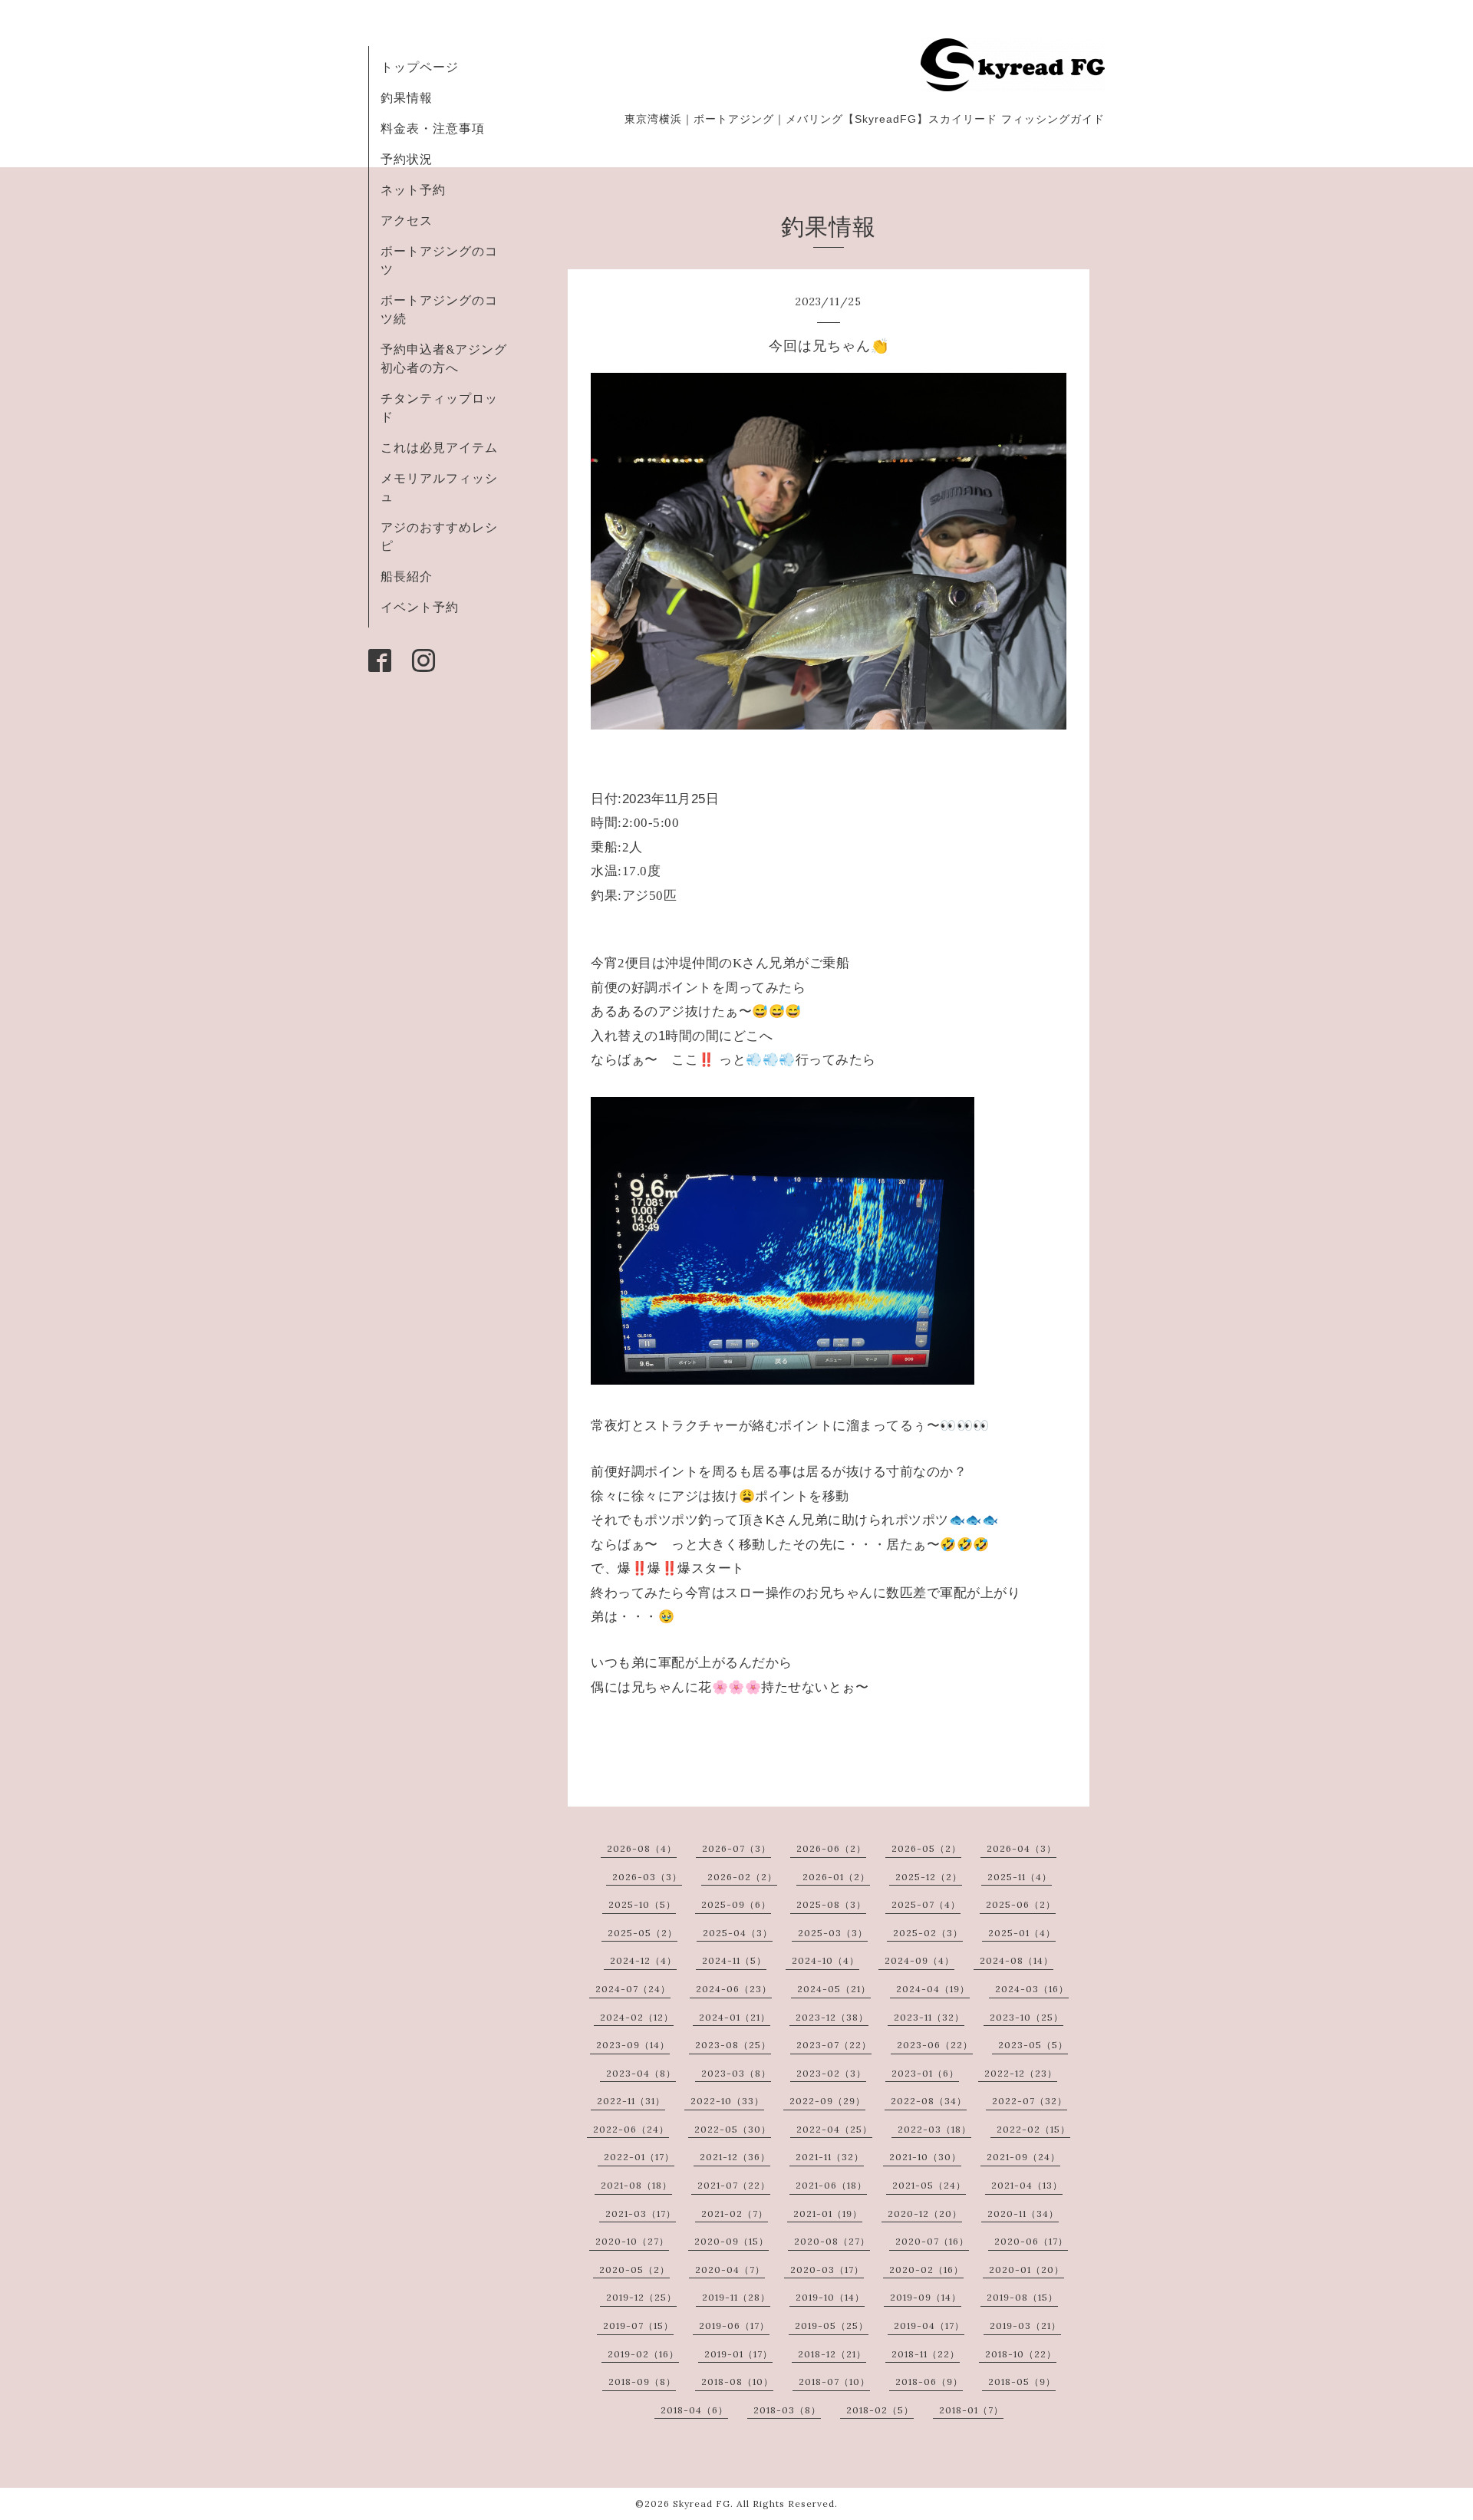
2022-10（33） (727, 2101)
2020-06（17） (1031, 2241)
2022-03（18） (934, 2129)
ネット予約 (413, 189)
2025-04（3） (738, 1933)
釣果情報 (407, 97)
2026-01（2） (836, 1877)
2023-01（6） (925, 2073)
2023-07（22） (834, 2045)
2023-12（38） (832, 2017)
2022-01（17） (639, 2157)
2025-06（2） (1021, 1904)
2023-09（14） (633, 2045)
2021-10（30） (925, 2157)
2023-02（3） (831, 2073)
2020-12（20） (925, 2214)
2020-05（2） (634, 2270)
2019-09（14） (926, 2297)
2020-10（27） (632, 2241)
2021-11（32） (830, 2157)
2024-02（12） (637, 2017)
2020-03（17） (827, 2270)
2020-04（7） (730, 2270)
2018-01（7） (971, 2410)
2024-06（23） (734, 1989)
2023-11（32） (929, 2017)
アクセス (407, 220)
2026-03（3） (647, 1877)
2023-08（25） (733, 2045)
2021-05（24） (929, 2185)
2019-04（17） (929, 2326)
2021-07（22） (734, 2185)
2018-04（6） (694, 2410)
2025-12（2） (929, 1877)
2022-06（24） (631, 2129)
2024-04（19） (933, 1989)
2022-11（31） (631, 2101)
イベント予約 (420, 607)
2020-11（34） (1023, 2214)
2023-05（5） (1033, 2045)
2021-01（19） (828, 2214)
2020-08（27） (832, 2241)
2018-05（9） (1022, 2382)
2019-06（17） (734, 2326)
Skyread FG (702, 2504)
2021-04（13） (1027, 2185)
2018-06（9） (929, 2382)
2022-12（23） (1021, 2073)
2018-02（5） (880, 2410)
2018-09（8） (642, 2382)
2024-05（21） (834, 1989)
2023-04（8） (641, 2073)
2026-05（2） (926, 1848)
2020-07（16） (932, 2241)
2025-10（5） (642, 1904)
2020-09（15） (732, 2241)
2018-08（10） (737, 2382)
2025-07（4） (926, 1904)
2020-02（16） (926, 2270)
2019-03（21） (1025, 2326)
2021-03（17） (641, 2214)
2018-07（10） (834, 2382)
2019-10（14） (830, 2297)
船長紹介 (407, 576)
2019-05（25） (832, 2326)
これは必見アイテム (439, 447)
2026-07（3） (736, 1848)
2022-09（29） (827, 2101)
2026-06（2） (831, 1848)
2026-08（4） (642, 1848)
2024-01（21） (735, 2017)
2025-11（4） (1020, 1877)
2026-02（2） (742, 1877)
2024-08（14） (1017, 1960)
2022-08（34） (929, 2101)
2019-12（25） (641, 2297)
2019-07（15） (638, 2326)
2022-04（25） (834, 2129)
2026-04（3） (1022, 1848)
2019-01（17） (738, 2354)
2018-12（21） (832, 2354)
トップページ (420, 67)
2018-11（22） (926, 2354)
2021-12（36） (735, 2157)
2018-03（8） (787, 2410)
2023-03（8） (736, 2073)
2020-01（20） (1026, 2270)
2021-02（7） (735, 2214)
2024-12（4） (643, 1960)
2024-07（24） (633, 1989)
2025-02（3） (928, 1933)
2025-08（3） (831, 1904)
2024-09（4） (919, 1960)
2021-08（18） (636, 2185)
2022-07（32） (1030, 2101)
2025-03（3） (833, 1933)
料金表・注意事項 (433, 128)
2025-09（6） (736, 1904)
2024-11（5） (734, 1960)
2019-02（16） (643, 2354)
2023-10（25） (1026, 2017)
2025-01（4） (1022, 1933)
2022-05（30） (733, 2129)
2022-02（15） (1033, 2129)
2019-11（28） (736, 2297)
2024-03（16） (1032, 1989)
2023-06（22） (935, 2045)
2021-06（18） (831, 2185)
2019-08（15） (1022, 2297)
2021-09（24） (1023, 2157)
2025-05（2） (643, 1933)
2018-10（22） (1021, 2354)
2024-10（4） (825, 1960)
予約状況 (407, 159)
